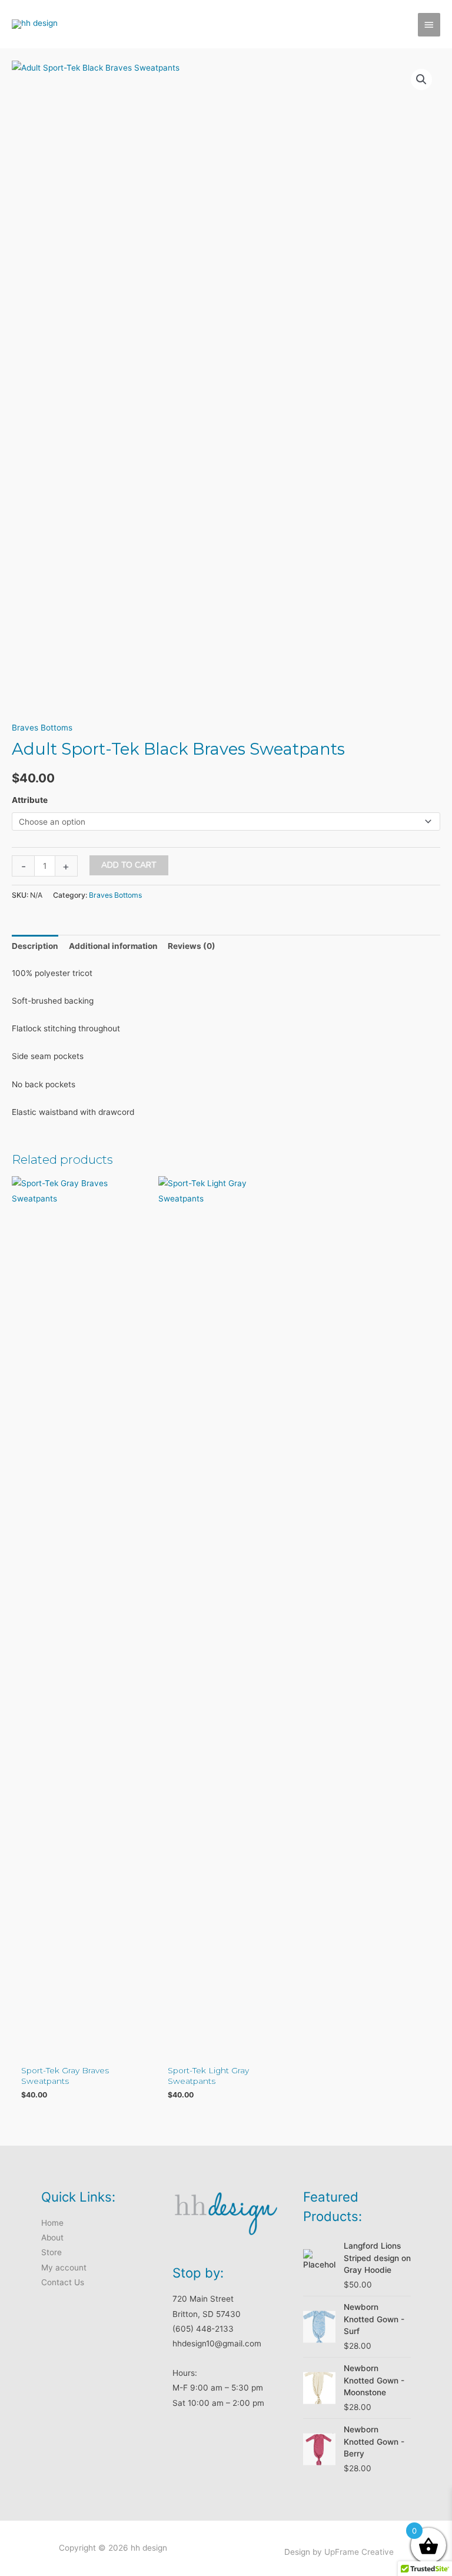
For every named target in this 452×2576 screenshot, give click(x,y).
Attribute (30, 800)
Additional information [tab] (113, 946)
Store (51, 2252)
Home (52, 2223)
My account (64, 2268)
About (52, 2238)
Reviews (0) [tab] (192, 946)
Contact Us (63, 2282)
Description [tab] (35, 946)
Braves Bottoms (42, 728)
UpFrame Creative (359, 2552)
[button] (421, 79)
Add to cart (129, 865)
